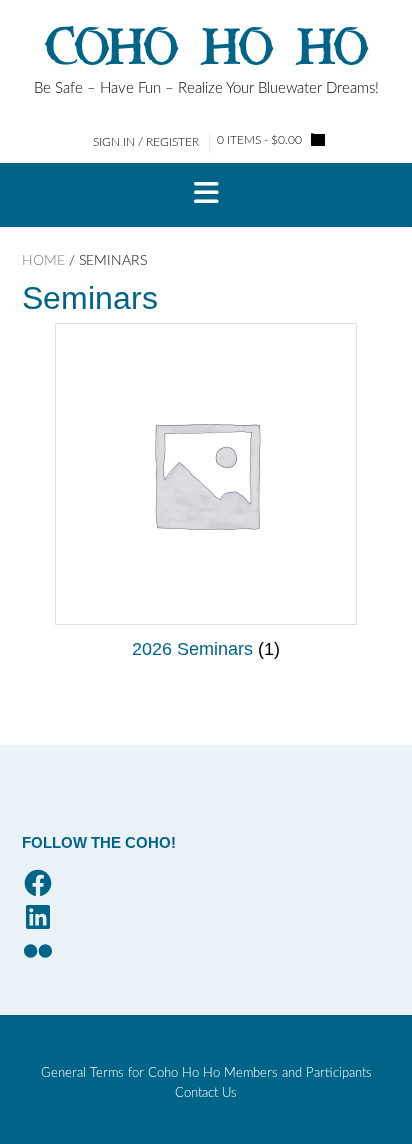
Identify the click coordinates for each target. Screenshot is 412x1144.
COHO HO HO (206, 47)
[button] (206, 195)
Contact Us (206, 1093)
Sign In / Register (146, 142)
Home (43, 261)
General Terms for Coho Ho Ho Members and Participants (206, 1073)
